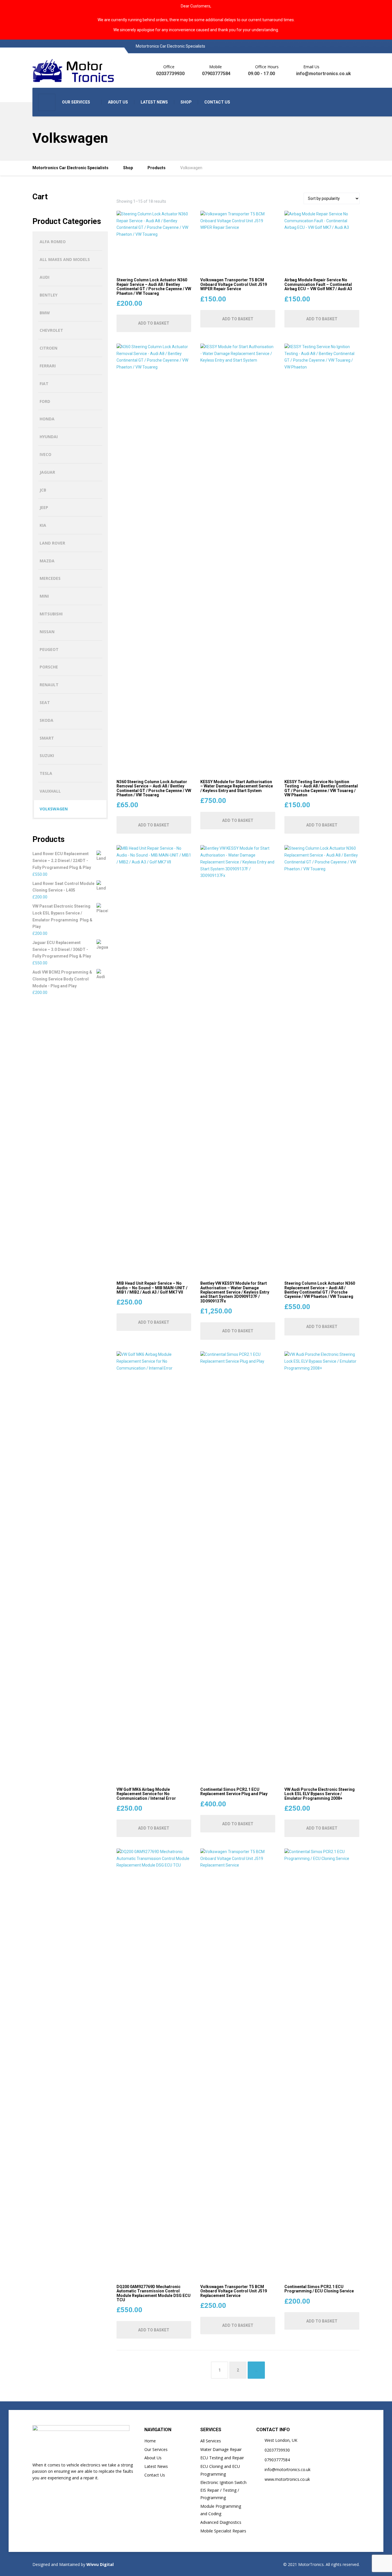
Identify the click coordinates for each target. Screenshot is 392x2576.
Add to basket (154, 323)
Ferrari (48, 366)
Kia (43, 525)
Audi (44, 277)
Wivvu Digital (99, 2564)
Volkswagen (54, 809)
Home (150, 2441)
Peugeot (49, 649)
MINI (44, 596)
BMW (45, 313)
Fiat (44, 384)
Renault (49, 685)
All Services (211, 2441)
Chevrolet (51, 330)
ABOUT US (118, 102)
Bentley (48, 295)
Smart (47, 738)
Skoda (46, 720)
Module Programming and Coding (221, 2510)
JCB (43, 490)
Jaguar (47, 472)
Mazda (47, 561)
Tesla (46, 773)
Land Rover (52, 543)
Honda (47, 419)
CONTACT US (217, 102)
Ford (45, 401)
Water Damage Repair (221, 2449)
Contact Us (155, 2475)
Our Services (156, 2449)
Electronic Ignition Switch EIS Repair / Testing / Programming (223, 2490)
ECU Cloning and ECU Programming (220, 2470)
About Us (153, 2458)
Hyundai (49, 437)
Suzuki (47, 755)
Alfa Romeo (53, 242)
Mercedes (50, 578)
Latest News (156, 2466)
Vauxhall (50, 791)
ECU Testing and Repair (222, 2458)
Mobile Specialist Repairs (223, 2531)
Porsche (49, 667)
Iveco (45, 454)
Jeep (44, 507)
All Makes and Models (65, 259)
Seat (45, 702)
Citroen (48, 348)
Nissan (47, 632)
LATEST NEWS (154, 102)
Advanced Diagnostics (221, 2522)
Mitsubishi (51, 614)
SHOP (186, 102)
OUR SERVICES (76, 102)
